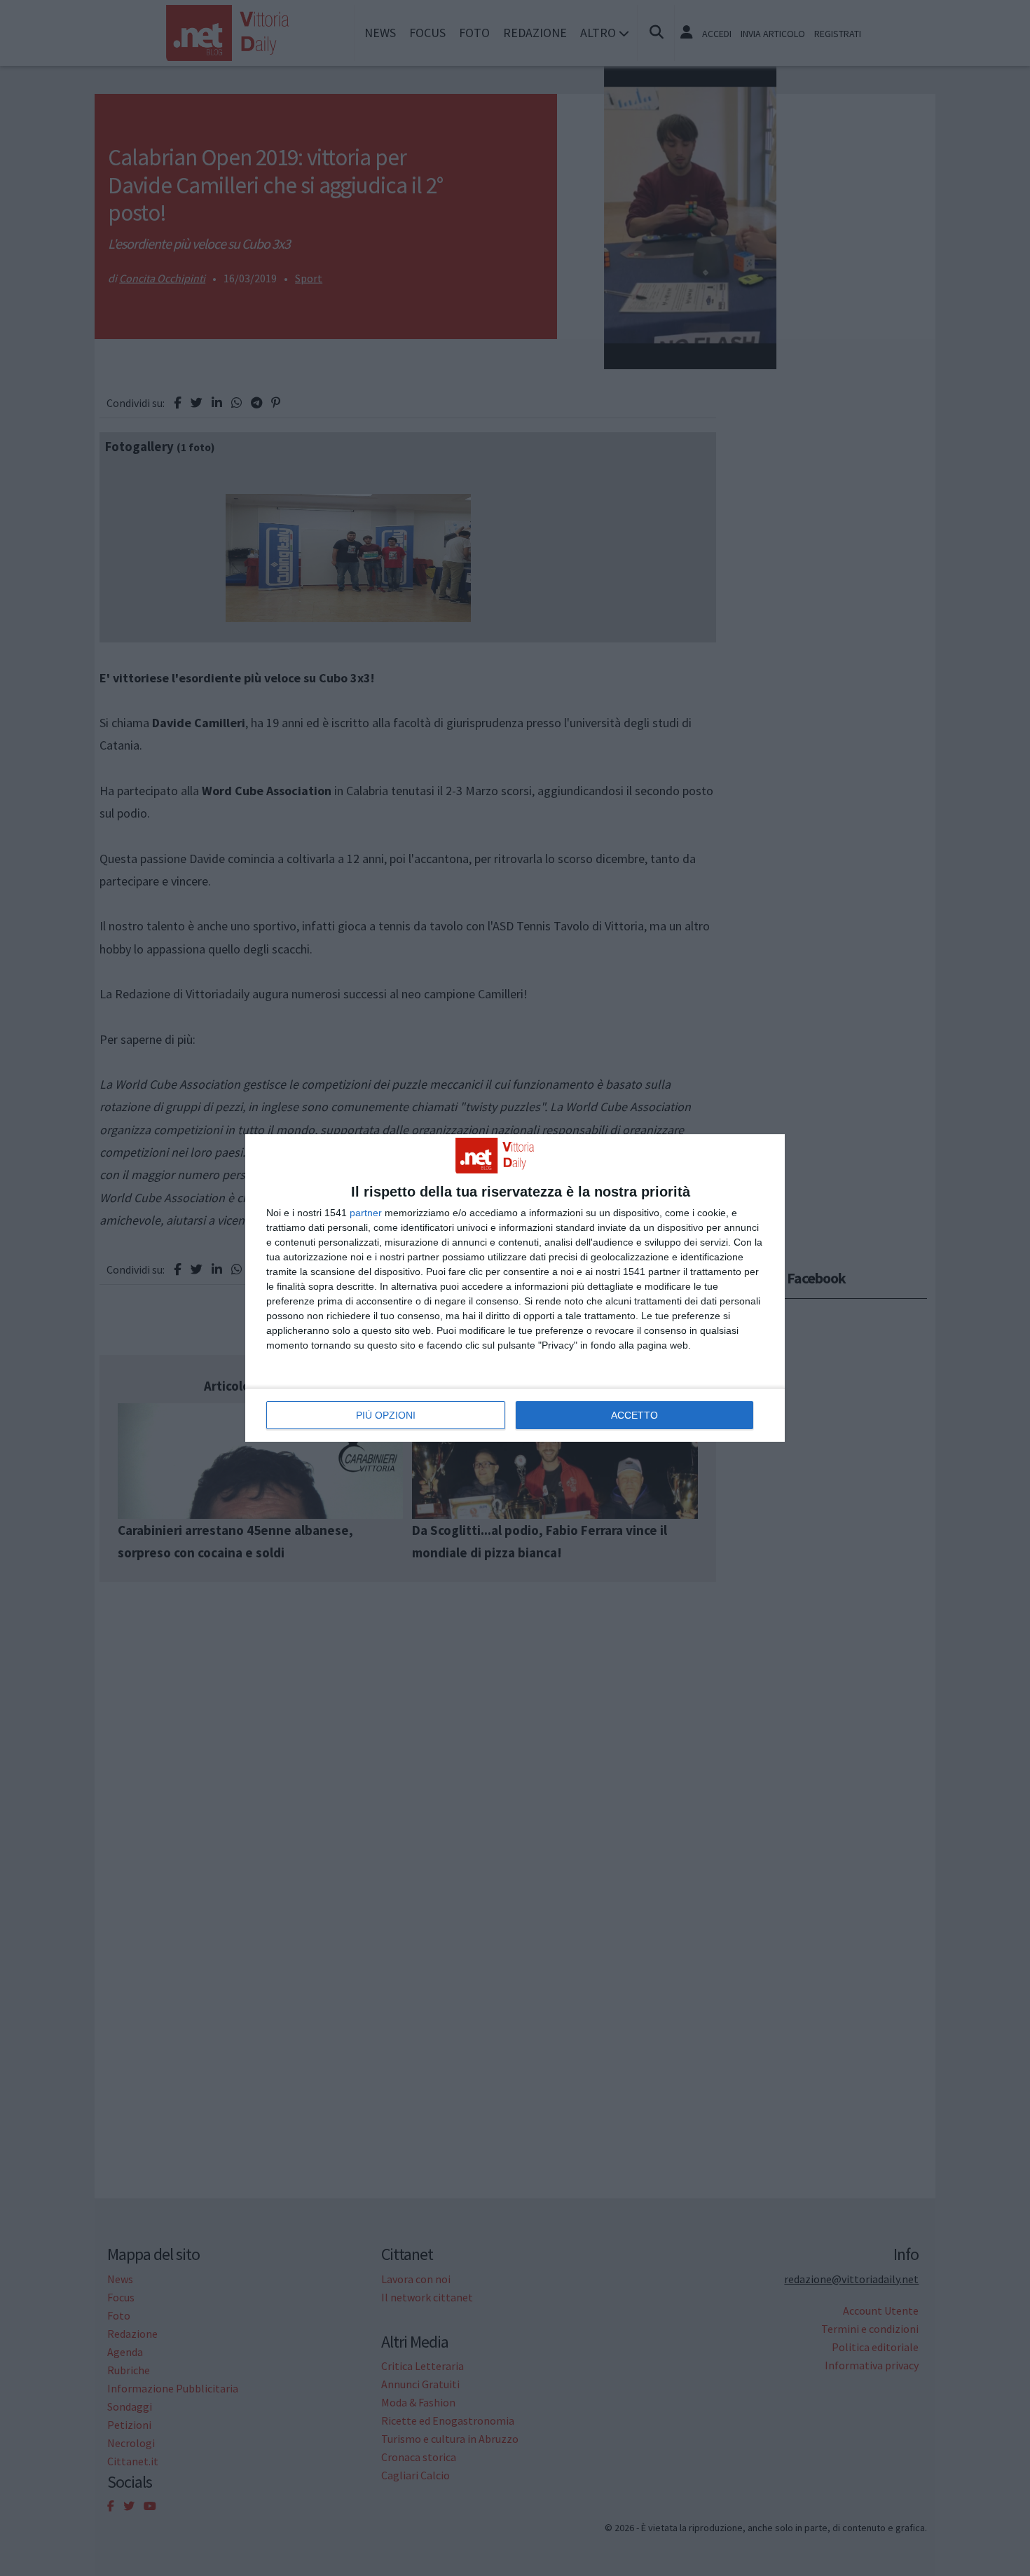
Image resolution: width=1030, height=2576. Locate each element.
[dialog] (515, 1288)
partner (366, 1213)
